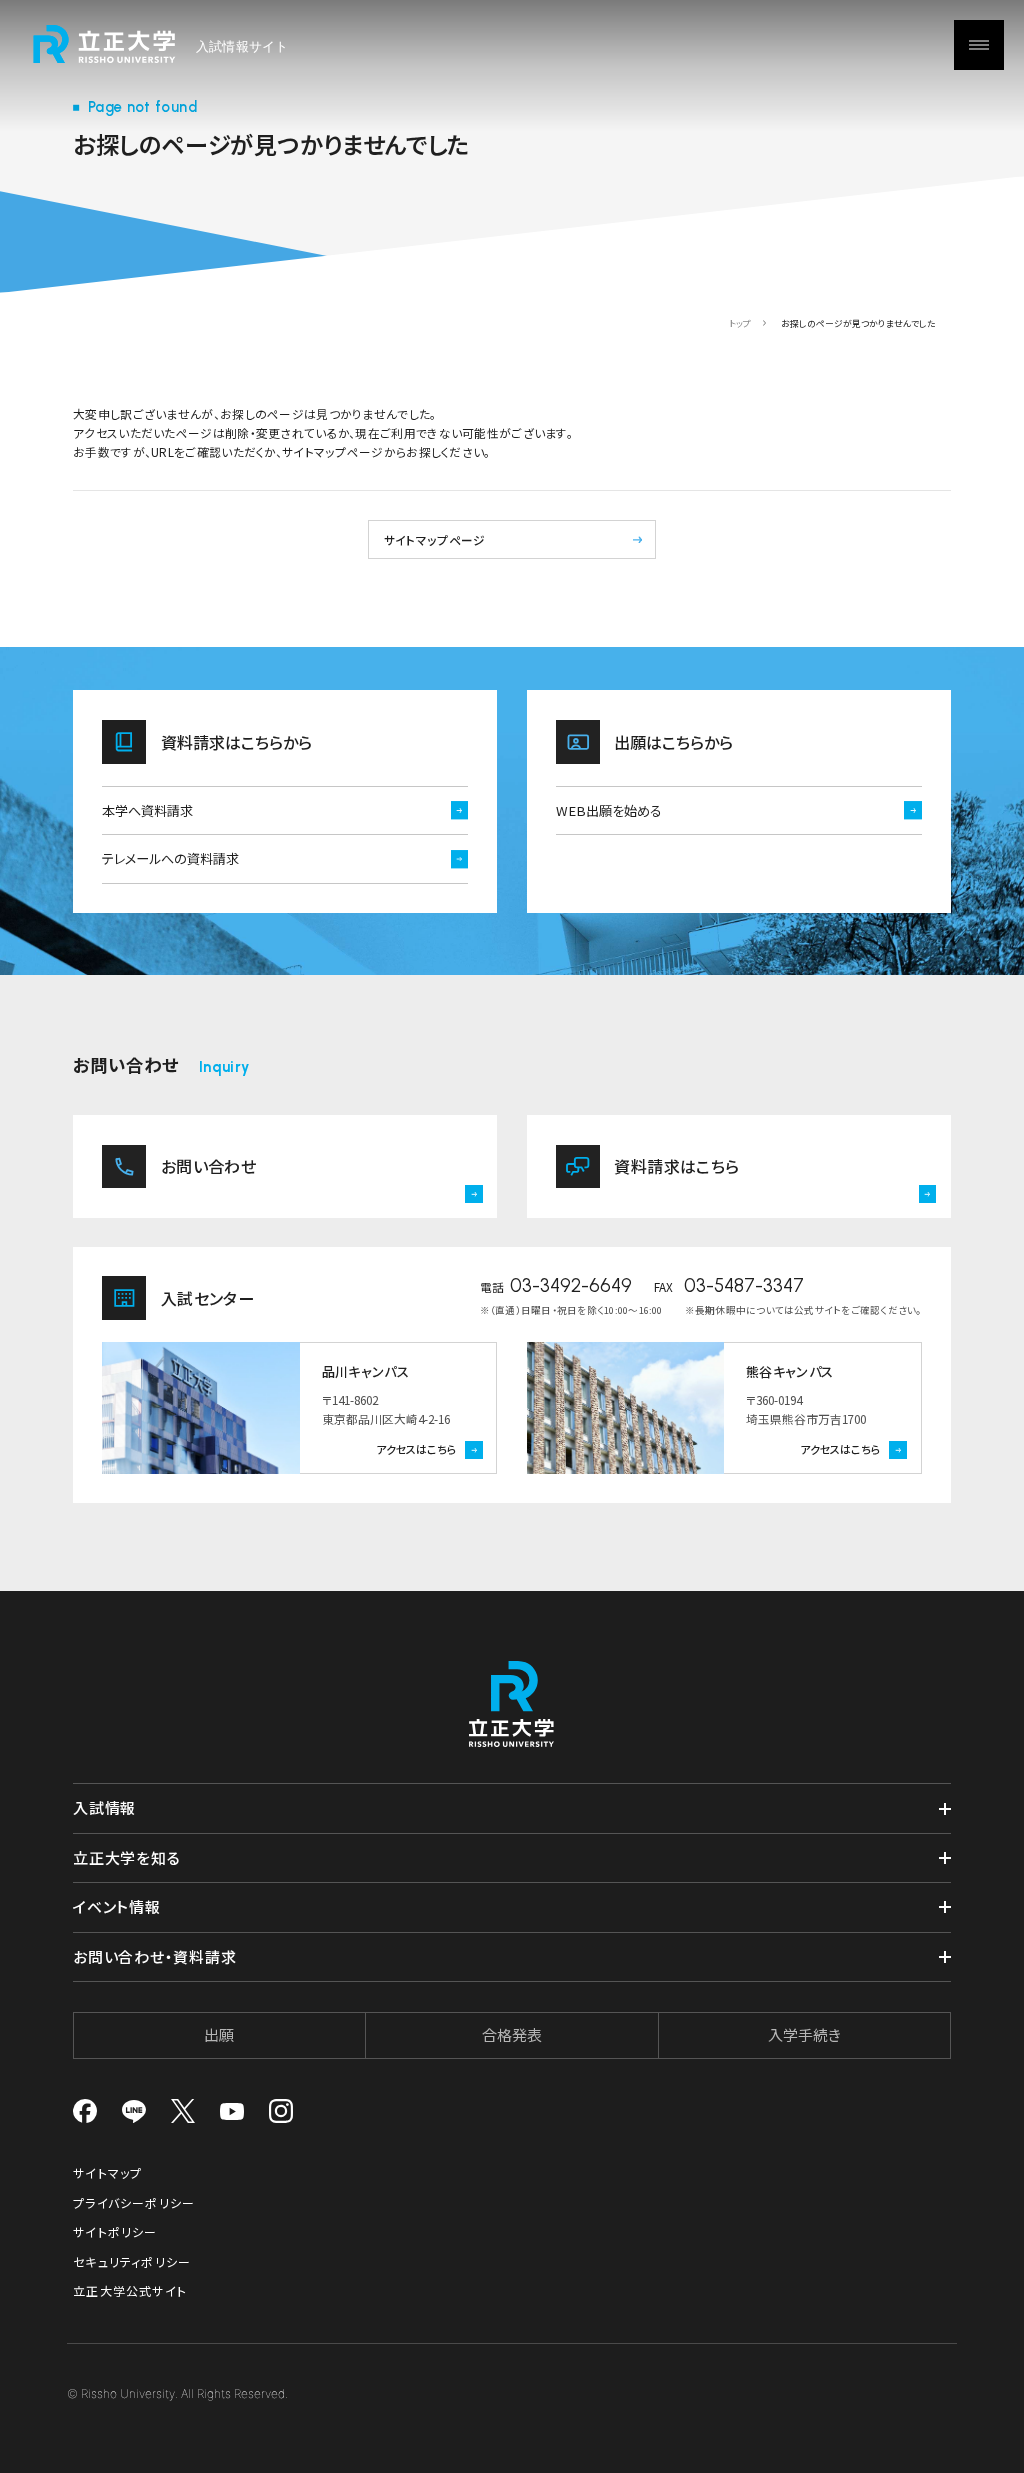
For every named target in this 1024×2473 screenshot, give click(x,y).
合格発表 (512, 2034)
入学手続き (804, 2034)
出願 (219, 2034)
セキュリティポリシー (132, 2261)
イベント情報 (117, 1906)
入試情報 (104, 1807)
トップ (740, 323)
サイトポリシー (115, 2231)
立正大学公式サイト (130, 2290)
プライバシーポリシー (134, 2202)
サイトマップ (107, 2172)
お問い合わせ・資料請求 (154, 1956)
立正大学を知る (126, 1857)
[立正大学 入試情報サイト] (161, 44)
